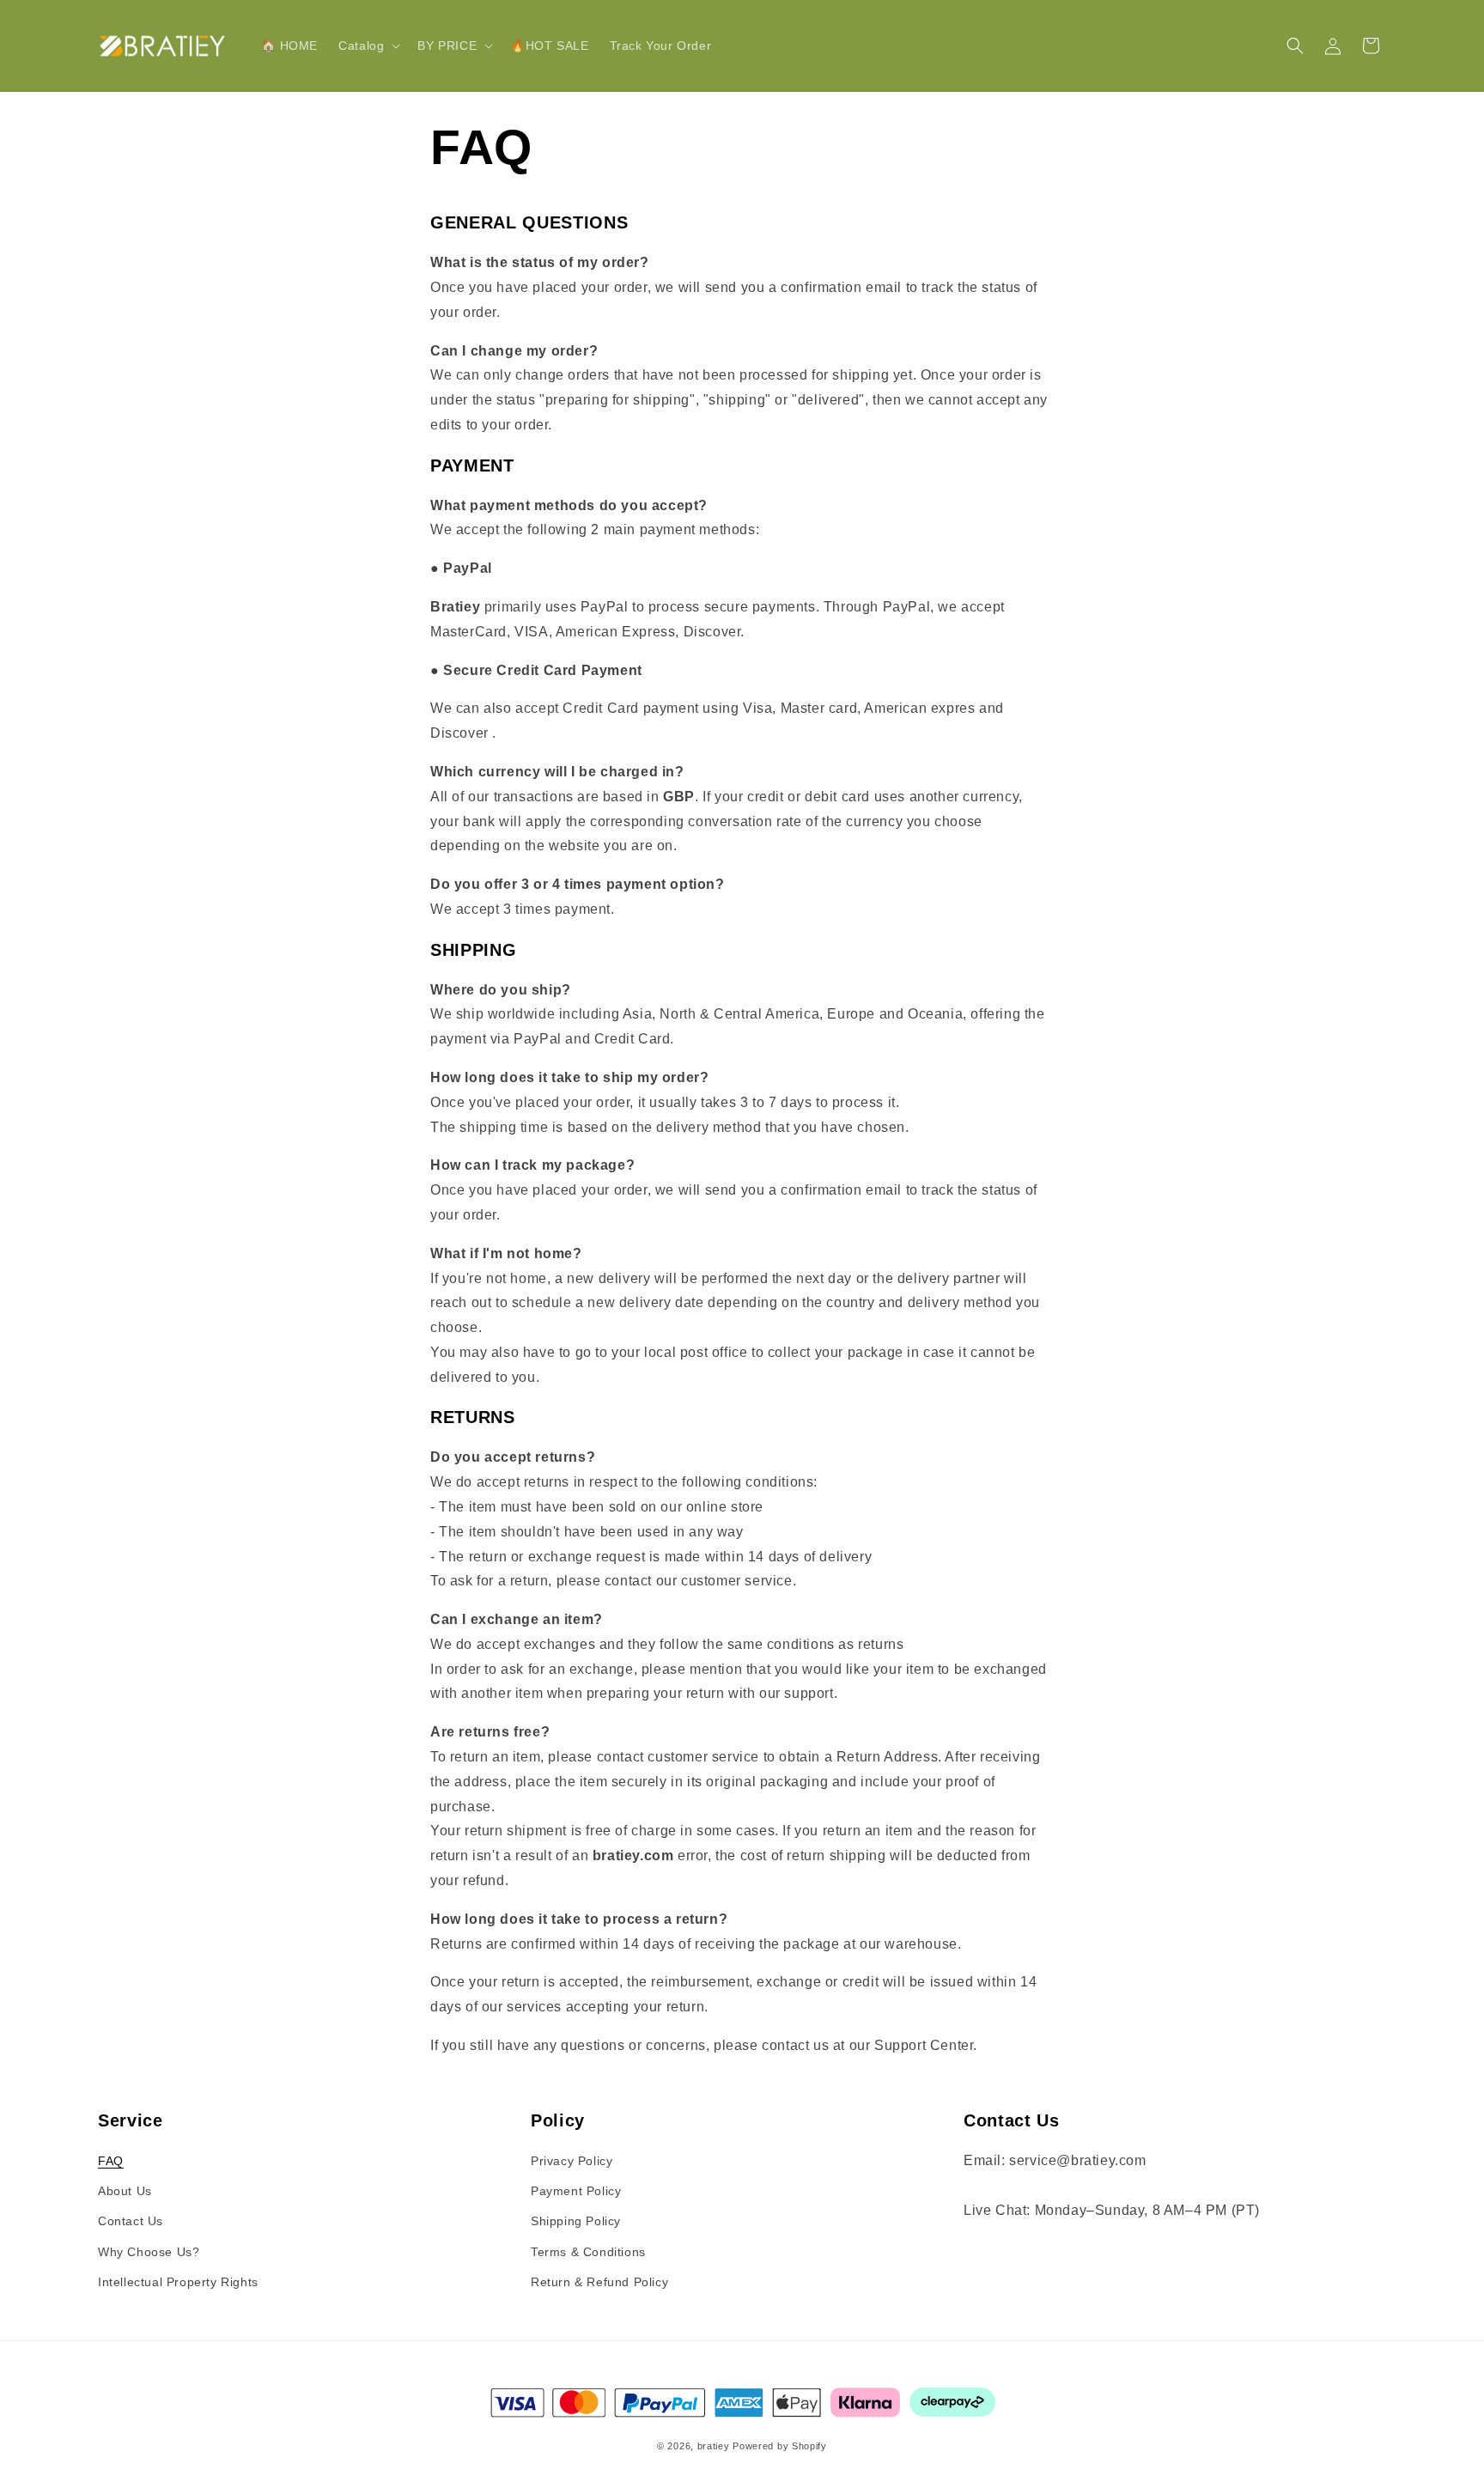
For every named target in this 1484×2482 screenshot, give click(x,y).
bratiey (714, 2446)
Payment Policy (576, 2191)
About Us (125, 2191)
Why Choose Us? (149, 2252)
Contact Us (131, 2221)
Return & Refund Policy (599, 2282)
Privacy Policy (572, 2161)
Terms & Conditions (588, 2252)
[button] (368, 46)
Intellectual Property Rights (178, 2282)
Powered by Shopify (780, 2446)
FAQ (111, 2161)
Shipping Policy (576, 2221)
